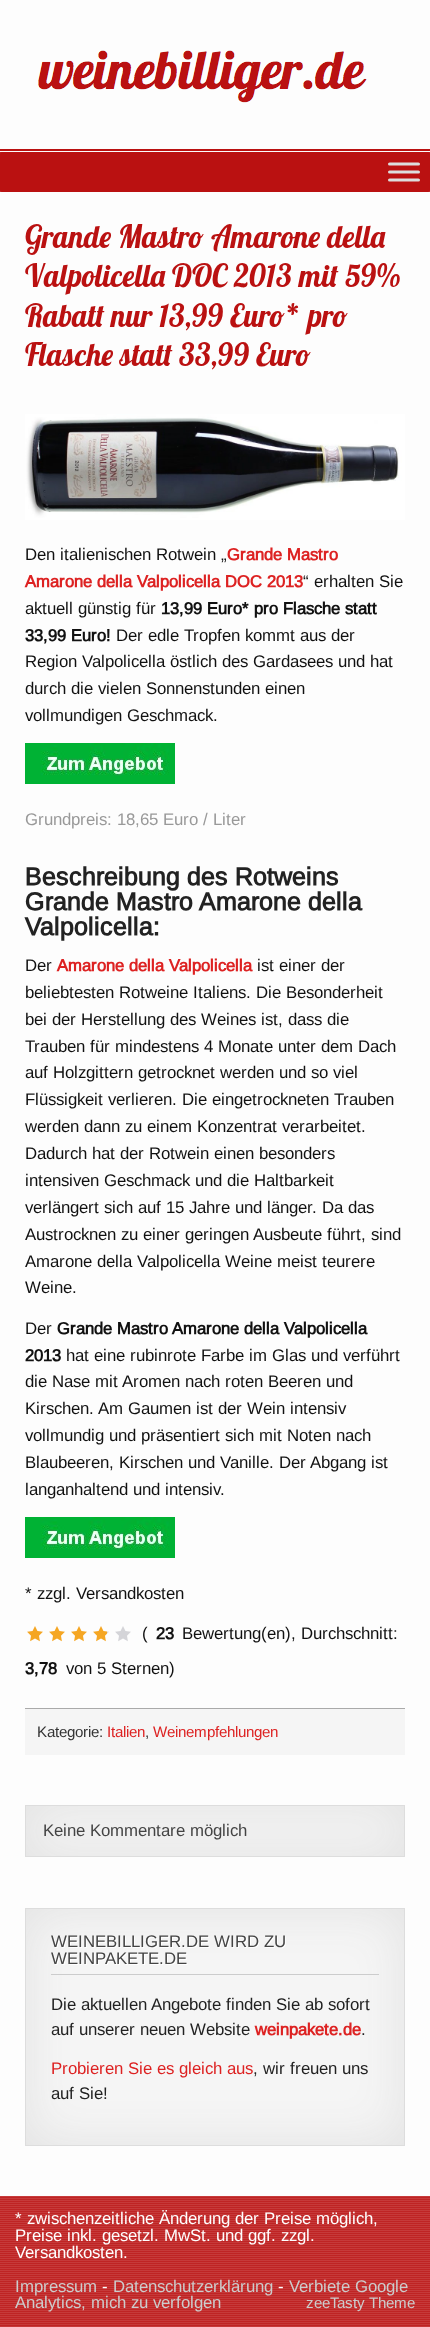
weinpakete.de (308, 2029)
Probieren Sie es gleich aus (152, 2068)
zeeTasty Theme (360, 2302)
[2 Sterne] (57, 1634)
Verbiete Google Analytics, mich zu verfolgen (211, 2295)
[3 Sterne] (79, 1634)
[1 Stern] (35, 1634)
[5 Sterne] (123, 1634)
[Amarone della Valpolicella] (100, 778)
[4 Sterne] (101, 1634)
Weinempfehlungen (215, 1731)
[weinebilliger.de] (212, 106)
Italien (126, 1731)
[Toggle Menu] (404, 171)
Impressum (56, 2286)
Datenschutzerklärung (193, 2286)
